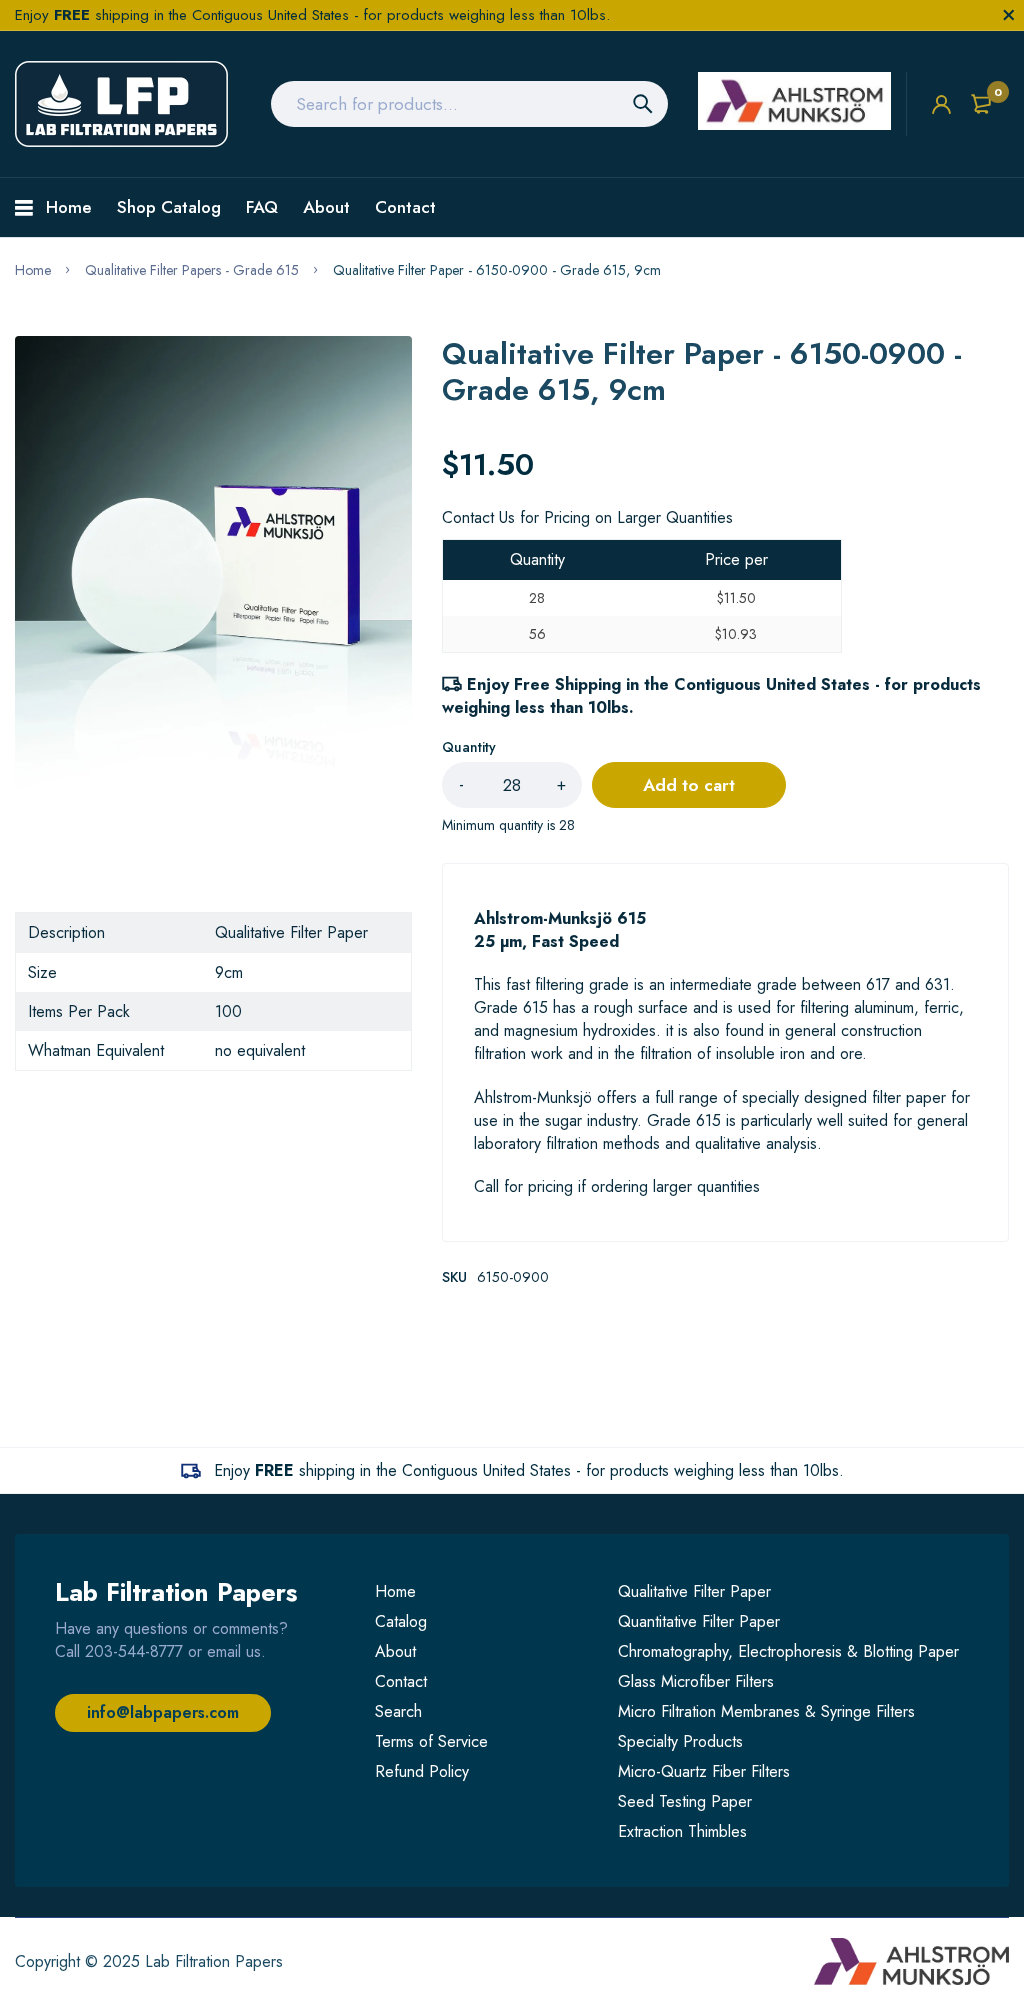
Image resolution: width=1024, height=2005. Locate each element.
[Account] (941, 104)
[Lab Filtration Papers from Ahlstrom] (121, 104)
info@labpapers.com (163, 1712)
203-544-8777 (134, 1651)
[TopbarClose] (1009, 15)
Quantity (469, 747)
